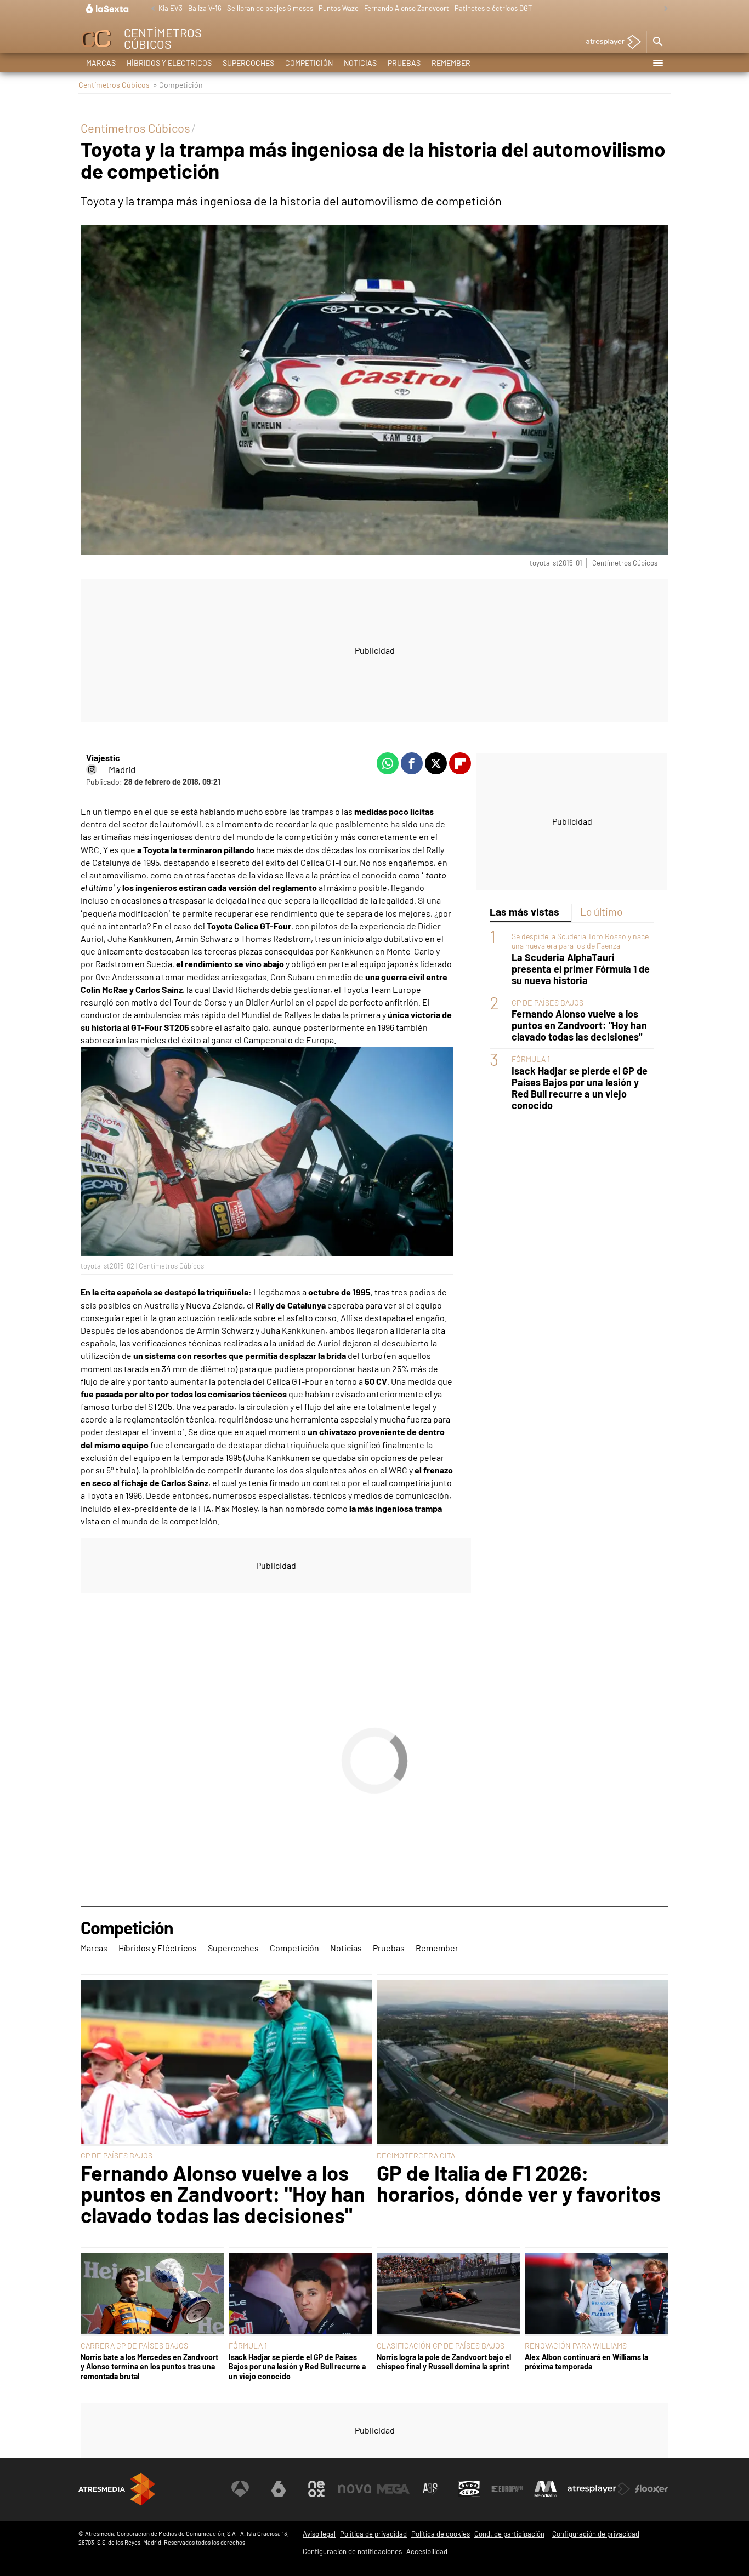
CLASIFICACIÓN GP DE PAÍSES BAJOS (441, 2346)
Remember (451, 63)
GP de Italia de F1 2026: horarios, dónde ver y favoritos (519, 2183)
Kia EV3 (171, 8)
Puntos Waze (339, 8)
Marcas (101, 63)
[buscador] (657, 42)
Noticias (360, 63)
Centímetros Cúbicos (114, 85)
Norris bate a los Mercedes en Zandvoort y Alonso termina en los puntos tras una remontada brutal (149, 2367)
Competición (309, 63)
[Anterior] (150, 9)
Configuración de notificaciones (352, 2551)
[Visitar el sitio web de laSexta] (279, 2489)
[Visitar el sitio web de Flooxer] (651, 2489)
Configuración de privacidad (596, 2534)
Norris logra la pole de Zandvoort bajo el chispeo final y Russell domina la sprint (444, 2362)
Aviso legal (319, 2534)
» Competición (178, 85)
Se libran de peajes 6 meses (270, 8)
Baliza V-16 (205, 8)
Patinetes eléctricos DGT (493, 8)
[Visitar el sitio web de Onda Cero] (469, 2489)
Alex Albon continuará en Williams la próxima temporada (586, 2362)
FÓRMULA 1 (531, 1059)
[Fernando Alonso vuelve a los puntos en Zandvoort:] (226, 2063)
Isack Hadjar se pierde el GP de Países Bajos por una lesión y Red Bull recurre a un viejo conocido (580, 1088)
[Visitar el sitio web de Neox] (316, 2489)
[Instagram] (92, 769)
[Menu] (657, 63)
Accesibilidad (427, 2551)
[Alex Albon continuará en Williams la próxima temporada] (597, 2295)
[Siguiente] (663, 9)
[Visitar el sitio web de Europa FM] (507, 2489)
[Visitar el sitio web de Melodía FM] (546, 2489)
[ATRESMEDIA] (117, 2489)
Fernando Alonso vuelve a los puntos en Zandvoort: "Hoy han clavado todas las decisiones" (579, 1026)
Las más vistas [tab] (524, 912)
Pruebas (404, 63)
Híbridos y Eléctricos (169, 63)
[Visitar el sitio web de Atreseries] (431, 2489)
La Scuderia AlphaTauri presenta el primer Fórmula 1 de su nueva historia (581, 969)
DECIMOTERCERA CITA (416, 2155)
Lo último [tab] (601, 912)
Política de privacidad (373, 2534)
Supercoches (248, 63)
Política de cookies (441, 2534)
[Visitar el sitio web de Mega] (393, 2489)
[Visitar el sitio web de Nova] (355, 2489)
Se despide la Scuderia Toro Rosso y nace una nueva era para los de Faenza (580, 941)
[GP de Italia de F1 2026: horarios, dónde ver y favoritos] (523, 2063)
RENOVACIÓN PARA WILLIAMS (576, 2346)
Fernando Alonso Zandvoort (407, 8)
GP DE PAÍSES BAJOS (547, 1003)
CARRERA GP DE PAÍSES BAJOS (134, 2346)
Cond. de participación (509, 2534)
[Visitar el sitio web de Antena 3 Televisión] (240, 2489)
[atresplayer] (609, 42)
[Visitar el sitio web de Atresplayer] (599, 2489)
